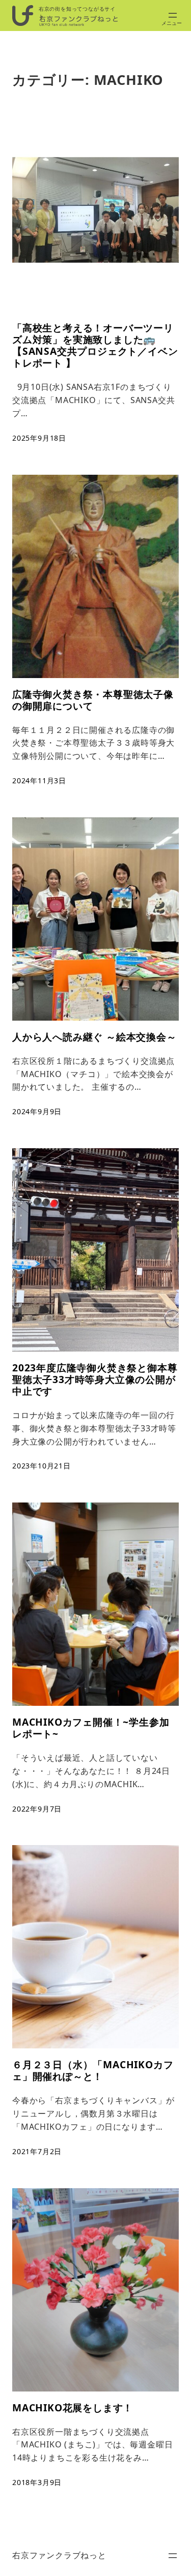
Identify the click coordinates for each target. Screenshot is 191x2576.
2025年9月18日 (39, 438)
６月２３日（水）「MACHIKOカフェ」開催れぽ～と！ (93, 2070)
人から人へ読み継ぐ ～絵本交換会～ (94, 1037)
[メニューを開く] (173, 15)
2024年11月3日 (39, 780)
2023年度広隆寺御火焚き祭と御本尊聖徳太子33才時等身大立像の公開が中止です (95, 1379)
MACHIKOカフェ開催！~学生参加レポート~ (91, 1728)
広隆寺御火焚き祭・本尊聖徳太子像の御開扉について (93, 700)
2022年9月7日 (37, 1809)
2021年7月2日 (37, 2151)
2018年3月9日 (37, 2482)
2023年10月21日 (42, 1466)
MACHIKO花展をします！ (73, 2408)
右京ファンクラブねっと (59, 2555)
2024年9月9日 (37, 1111)
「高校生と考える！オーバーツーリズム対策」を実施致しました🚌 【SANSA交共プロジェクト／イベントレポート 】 (95, 345)
